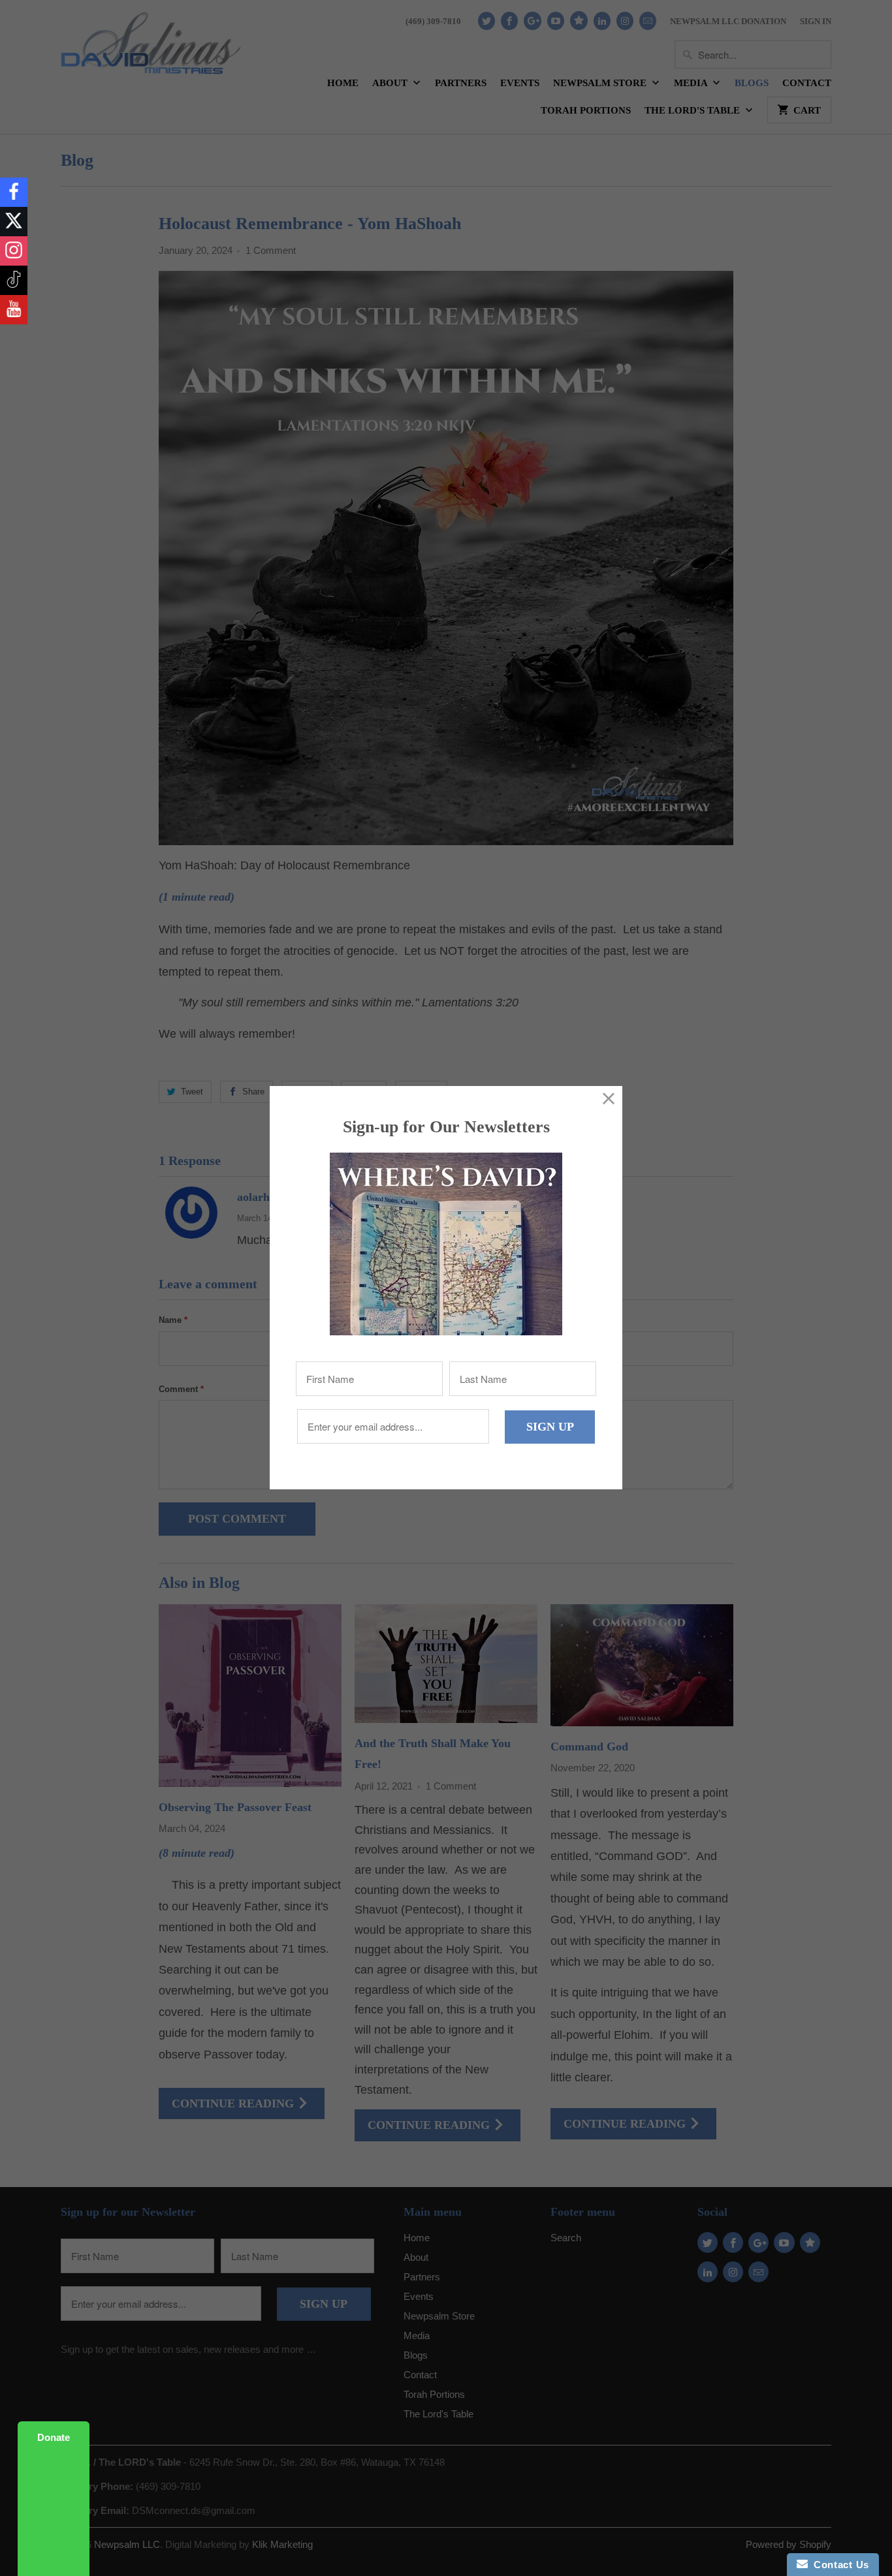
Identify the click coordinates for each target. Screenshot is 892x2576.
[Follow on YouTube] (14, 310)
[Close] (609, 1099)
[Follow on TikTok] (14, 280)
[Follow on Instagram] (14, 251)
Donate (54, 2437)
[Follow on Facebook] (14, 192)
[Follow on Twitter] (14, 222)
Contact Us (838, 2565)
